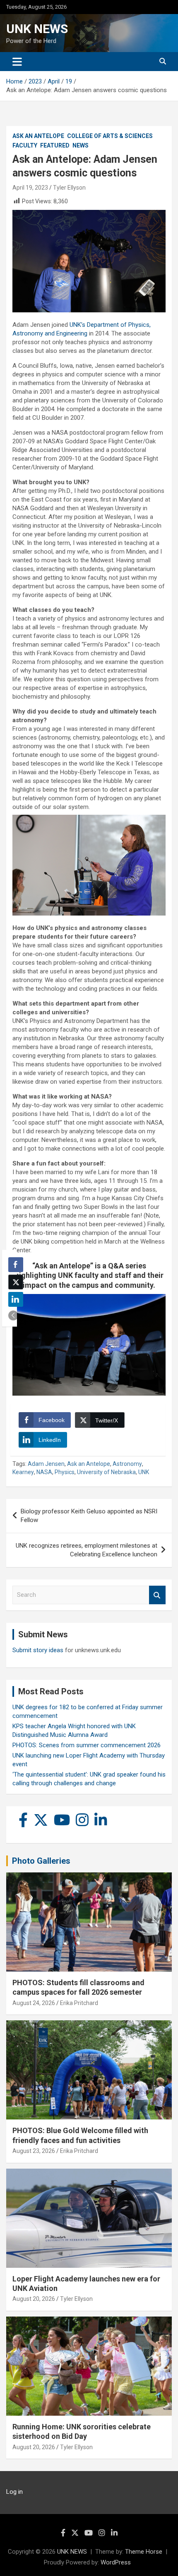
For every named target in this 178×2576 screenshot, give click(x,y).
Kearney (23, 1472)
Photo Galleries (41, 1861)
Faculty (25, 145)
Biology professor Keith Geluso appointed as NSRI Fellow (89, 1516)
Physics (65, 1472)
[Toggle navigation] (17, 62)
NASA (44, 1472)
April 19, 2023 (30, 188)
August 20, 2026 (34, 2299)
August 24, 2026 (34, 2003)
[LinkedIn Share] (16, 1299)
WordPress (116, 2562)
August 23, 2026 (34, 2151)
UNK (144, 1472)
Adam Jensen (46, 1464)
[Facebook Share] (16, 1265)
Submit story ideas (38, 1650)
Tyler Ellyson (69, 188)
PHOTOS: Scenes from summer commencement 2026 (87, 1745)
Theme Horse (144, 2552)
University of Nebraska (106, 1472)
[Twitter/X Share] (16, 1282)
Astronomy (127, 1464)
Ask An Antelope (38, 136)
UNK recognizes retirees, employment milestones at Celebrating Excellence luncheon (87, 1550)
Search (157, 1595)
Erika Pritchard (79, 2003)
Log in (14, 2492)
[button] (13, 1315)
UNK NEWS (37, 29)
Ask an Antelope (89, 1464)
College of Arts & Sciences (110, 136)
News (81, 145)
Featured (55, 145)
